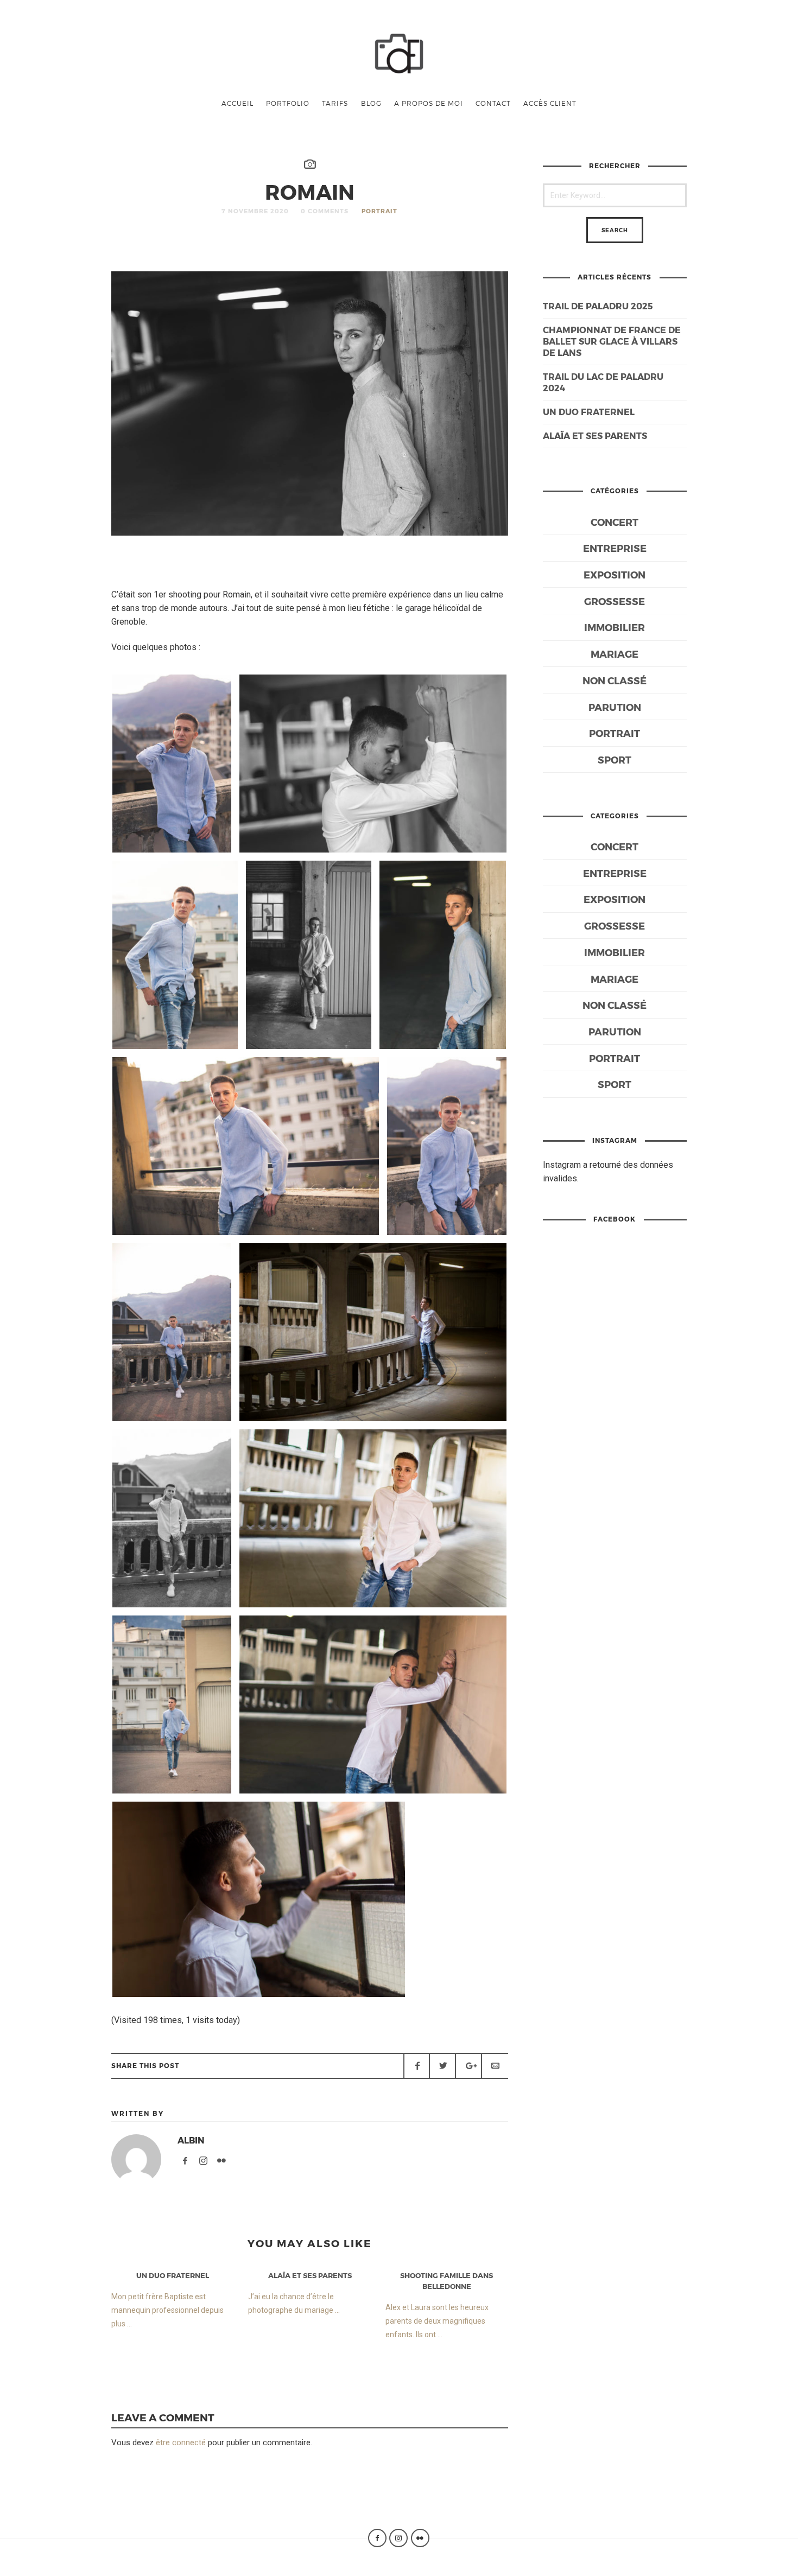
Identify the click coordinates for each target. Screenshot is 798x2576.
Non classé (615, 680)
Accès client (550, 103)
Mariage (615, 654)
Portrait (379, 211)
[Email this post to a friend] (495, 2066)
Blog (371, 103)
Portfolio (288, 103)
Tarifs (335, 103)
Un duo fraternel (589, 412)
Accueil (237, 103)
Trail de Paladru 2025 (598, 306)
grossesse (615, 601)
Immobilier (615, 627)
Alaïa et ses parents (595, 435)
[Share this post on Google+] (468, 2066)
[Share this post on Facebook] (417, 2066)
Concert (615, 522)
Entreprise (615, 548)
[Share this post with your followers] (442, 2066)
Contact (493, 103)
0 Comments (325, 211)
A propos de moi (429, 103)
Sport (615, 759)
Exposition (615, 574)
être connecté (181, 2443)
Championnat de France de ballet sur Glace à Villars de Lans (612, 341)
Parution (615, 707)
